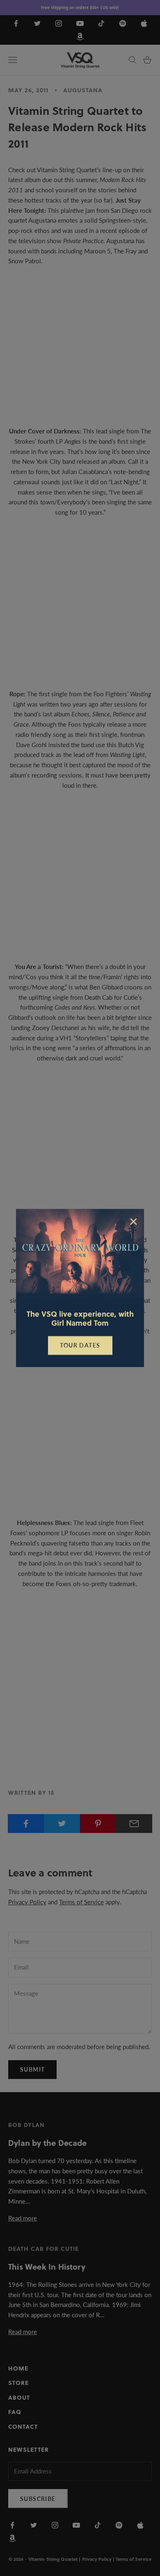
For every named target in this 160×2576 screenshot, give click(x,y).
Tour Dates (80, 1345)
